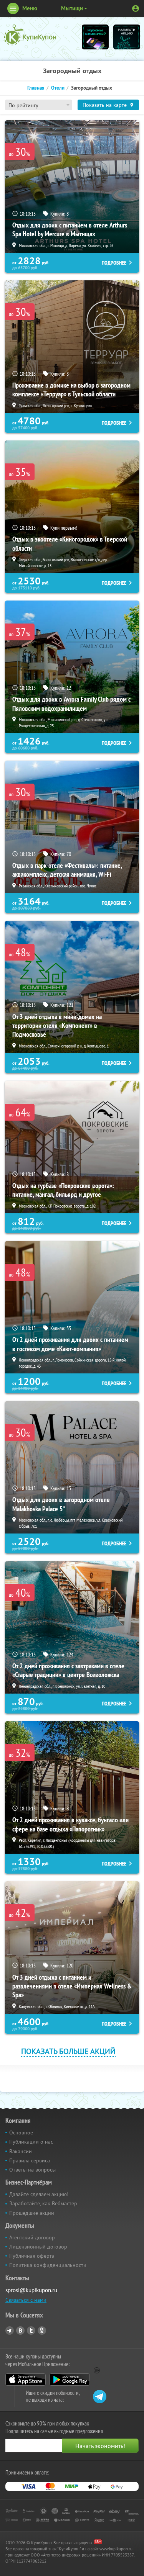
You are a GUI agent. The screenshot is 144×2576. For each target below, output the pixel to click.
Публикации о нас (31, 2142)
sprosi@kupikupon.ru (31, 2290)
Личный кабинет (136, 8)
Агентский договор (32, 2237)
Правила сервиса (30, 2160)
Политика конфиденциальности (48, 2265)
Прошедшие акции (32, 2213)
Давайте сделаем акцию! (39, 2194)
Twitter (31, 2331)
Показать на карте (105, 105)
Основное (21, 2132)
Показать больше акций (68, 2051)
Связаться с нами (26, 2300)
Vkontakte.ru (20, 2331)
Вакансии (21, 2151)
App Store (26, 2380)
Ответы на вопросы (32, 2170)
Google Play (70, 2380)
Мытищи (72, 8)
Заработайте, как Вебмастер (43, 2203)
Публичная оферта (32, 2256)
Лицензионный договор (38, 2247)
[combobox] (39, 105)
